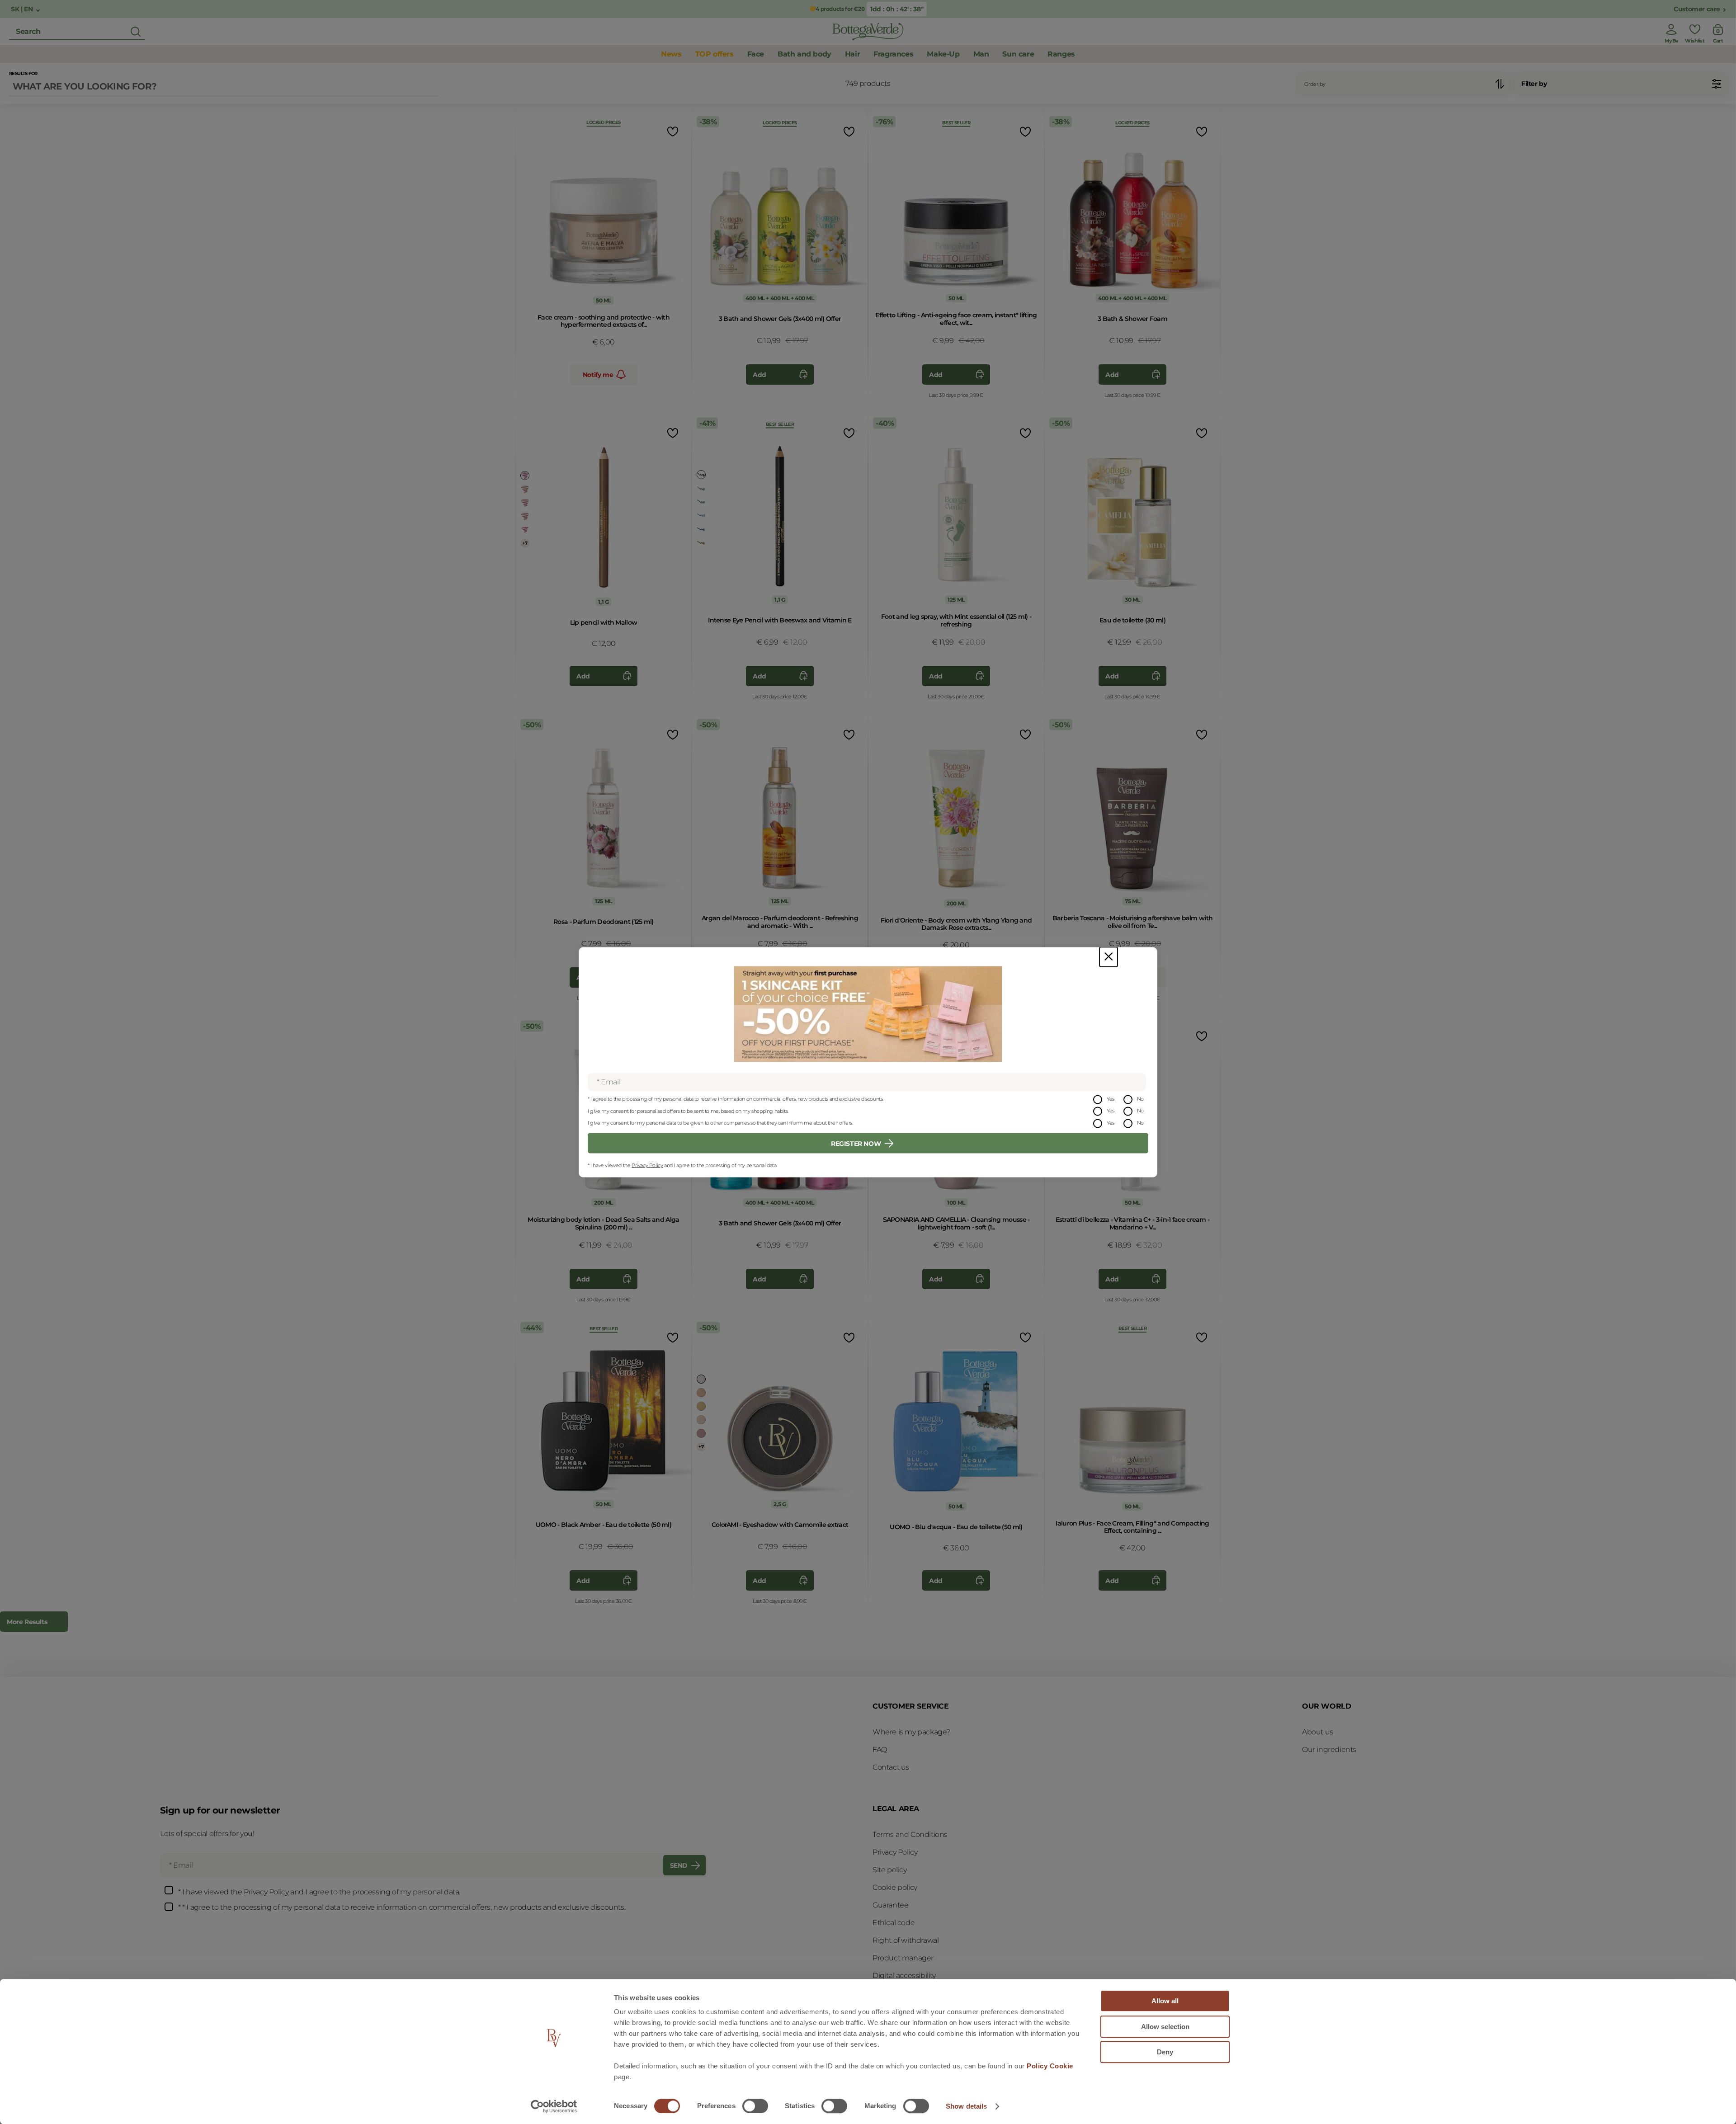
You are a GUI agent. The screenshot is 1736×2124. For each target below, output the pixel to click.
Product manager (903, 1958)
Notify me (598, 375)
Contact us (891, 1767)
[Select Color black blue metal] (701, 529)
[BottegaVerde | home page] (868, 32)
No (1140, 1098)
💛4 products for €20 (837, 9)
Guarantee (890, 1905)
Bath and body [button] (804, 54)
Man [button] (981, 54)
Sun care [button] (1018, 54)
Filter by (1534, 84)
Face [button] (756, 54)
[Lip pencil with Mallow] (604, 512)
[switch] (755, 2106)
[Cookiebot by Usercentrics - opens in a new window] (554, 2106)
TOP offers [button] (715, 54)
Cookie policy (895, 1887)
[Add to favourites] (672, 131)
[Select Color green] (701, 502)
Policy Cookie (1050, 2066)
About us (1318, 1732)
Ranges (1061, 54)
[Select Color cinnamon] (525, 516)
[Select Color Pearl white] (701, 1379)
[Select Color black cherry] (525, 476)
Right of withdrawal (906, 1940)
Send (679, 1865)
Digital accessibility (904, 1976)
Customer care (1697, 9)
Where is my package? (911, 1732)
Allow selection (1165, 2027)
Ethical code (894, 1923)
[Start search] (136, 32)
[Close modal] (1109, 957)
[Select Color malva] (525, 503)
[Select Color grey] (701, 488)
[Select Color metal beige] (701, 1393)
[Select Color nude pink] (525, 530)
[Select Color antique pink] (701, 1433)
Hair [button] (852, 54)
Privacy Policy (647, 1165)
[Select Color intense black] (701, 475)
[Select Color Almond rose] (701, 1420)
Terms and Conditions (910, 1834)
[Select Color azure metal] (701, 515)
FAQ (880, 1750)
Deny (1165, 2052)
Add (759, 375)
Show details (966, 2106)
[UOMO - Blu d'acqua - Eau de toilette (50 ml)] (956, 1416)
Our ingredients (1329, 1750)
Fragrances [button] (893, 54)
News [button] (671, 54)
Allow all (1165, 2001)
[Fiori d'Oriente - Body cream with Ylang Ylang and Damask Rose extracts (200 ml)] (956, 813)
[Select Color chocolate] (701, 542)
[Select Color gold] (701, 1406)
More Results (27, 1622)
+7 (525, 543)
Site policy (890, 1870)
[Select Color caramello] (525, 489)
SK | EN (23, 9)
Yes (1111, 1098)
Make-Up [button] (943, 54)
